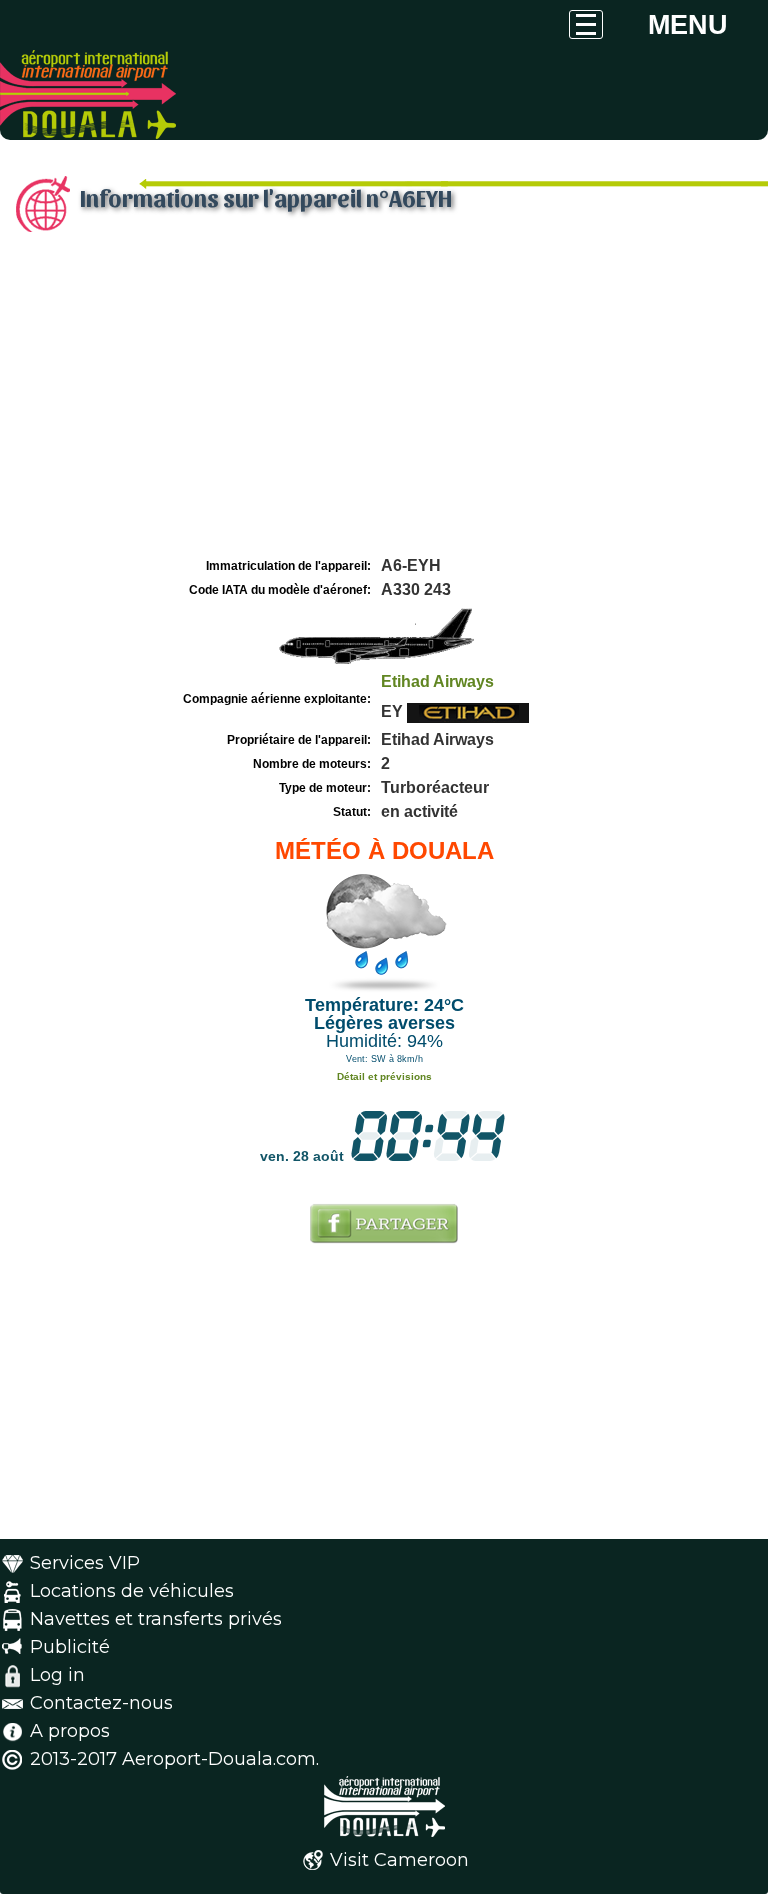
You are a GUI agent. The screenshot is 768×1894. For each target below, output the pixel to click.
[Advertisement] (384, 403)
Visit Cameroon (399, 1860)
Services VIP (85, 1563)
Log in (57, 1675)
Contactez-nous (101, 1703)
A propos (70, 1731)
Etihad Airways (437, 681)
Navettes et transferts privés (156, 1619)
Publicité (70, 1647)
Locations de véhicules (132, 1591)
